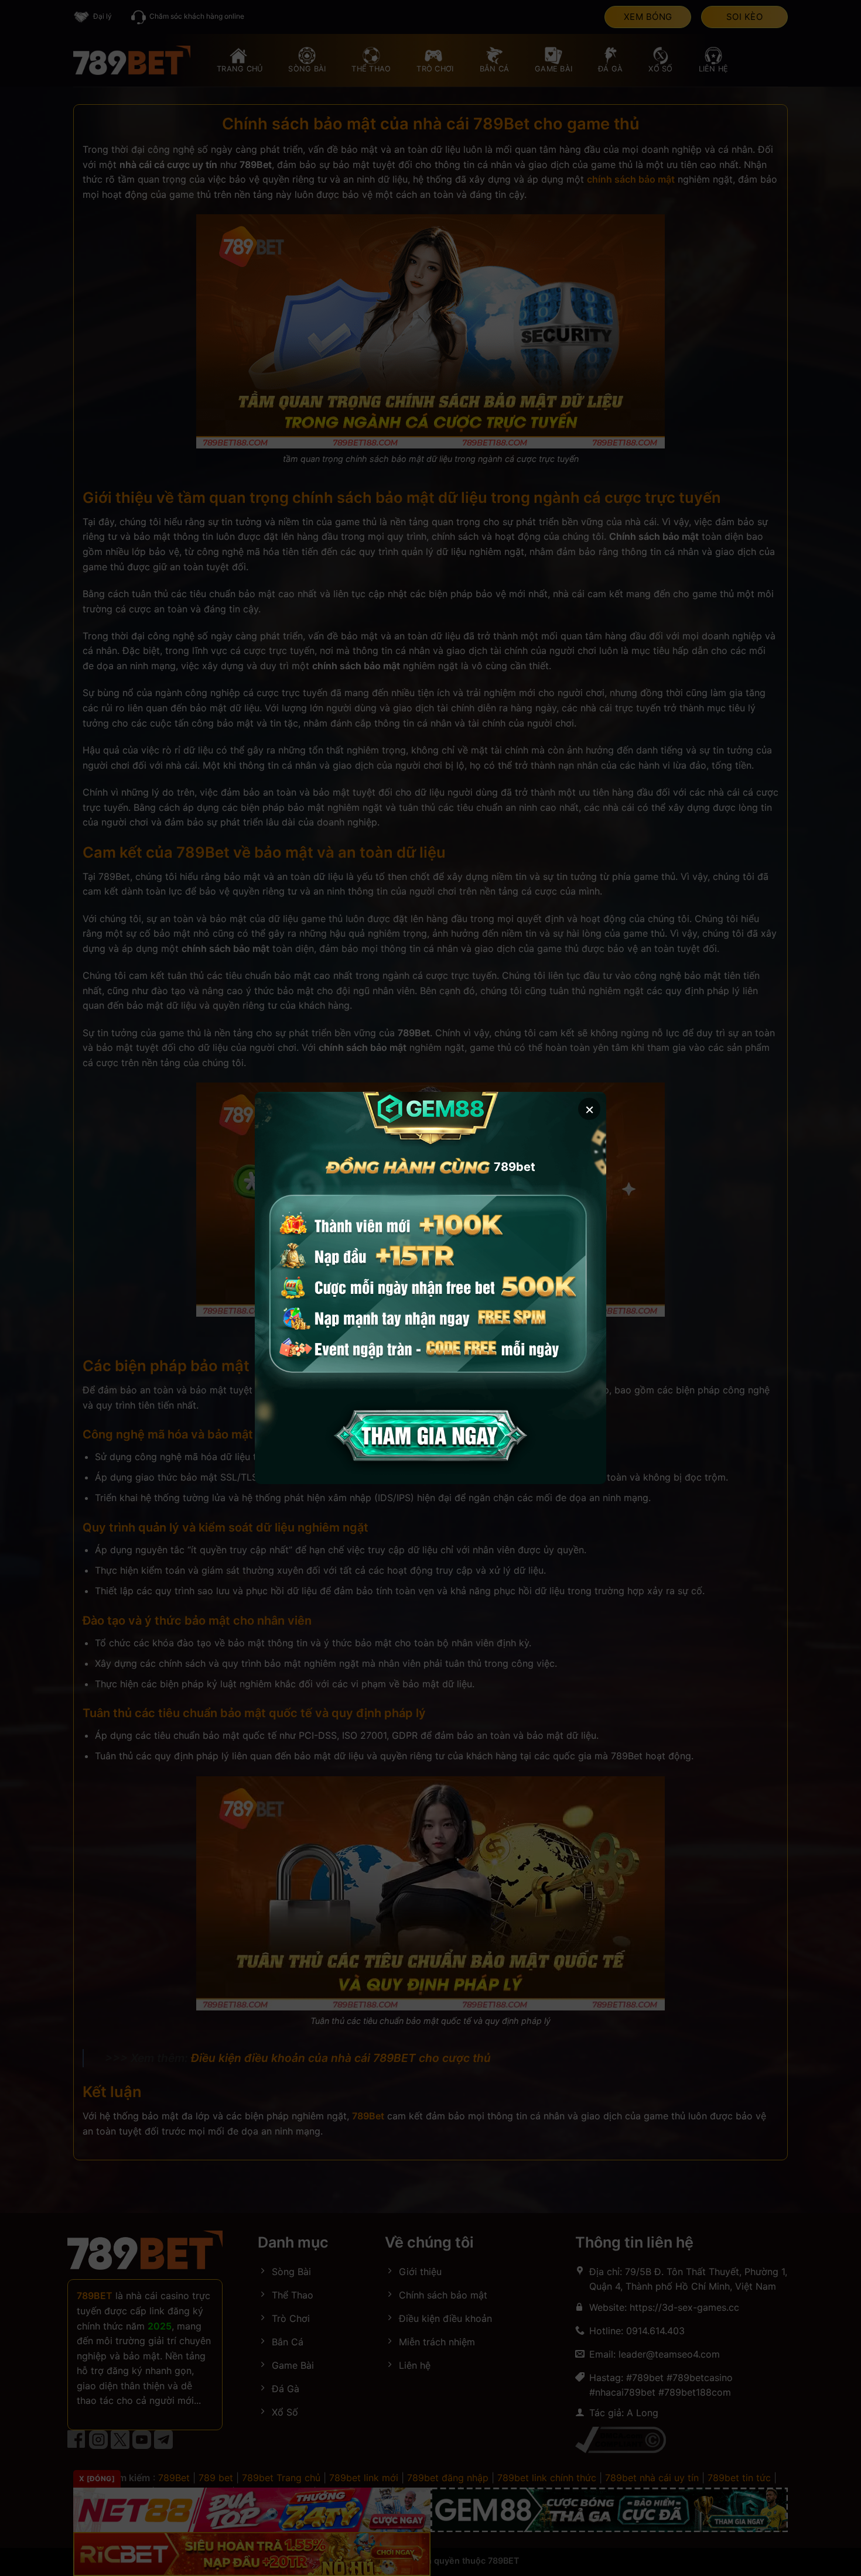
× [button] (590, 1109)
